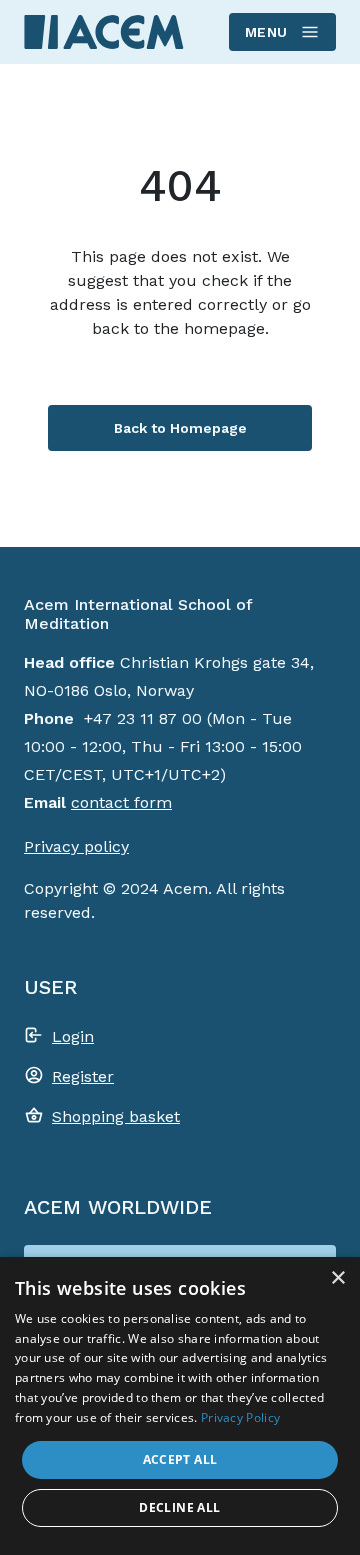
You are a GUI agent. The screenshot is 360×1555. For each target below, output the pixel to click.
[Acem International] (104, 31)
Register (83, 1076)
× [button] (337, 1278)
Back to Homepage (180, 428)
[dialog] (180, 1406)
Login (73, 1036)
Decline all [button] (179, 1507)
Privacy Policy (240, 1417)
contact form (121, 802)
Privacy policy (76, 846)
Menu (266, 32)
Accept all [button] (180, 1459)
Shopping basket (116, 1116)
